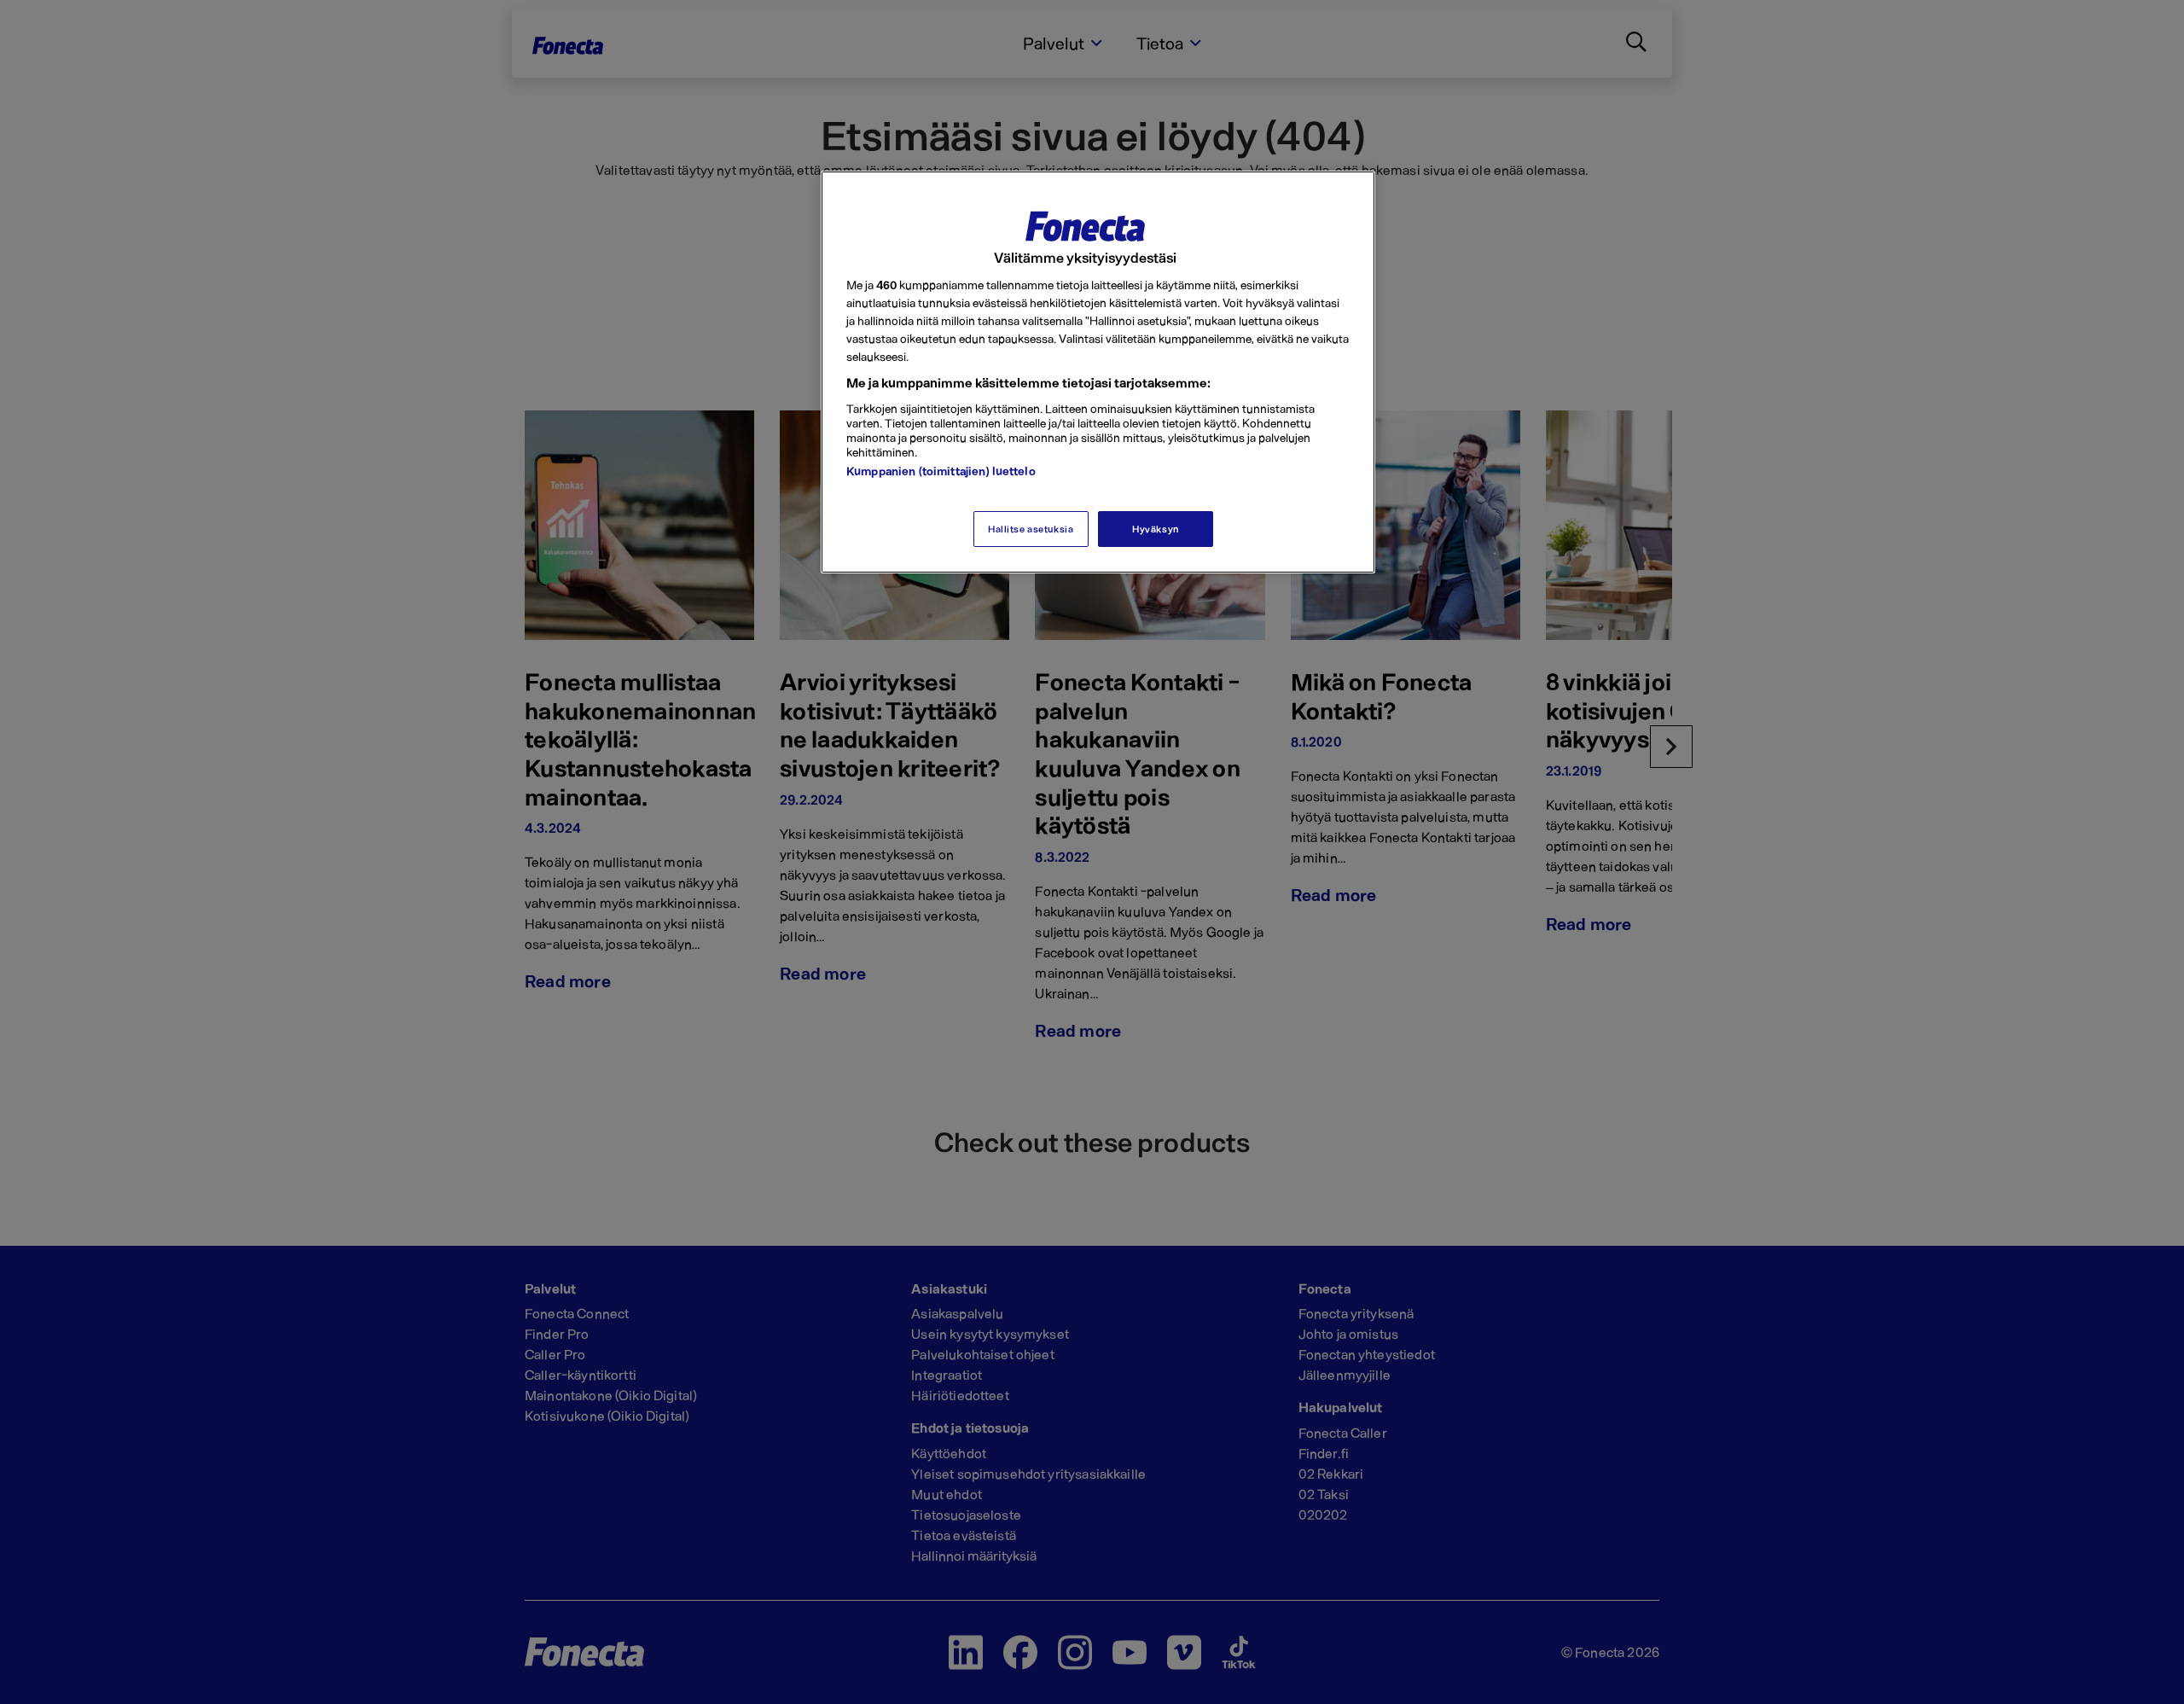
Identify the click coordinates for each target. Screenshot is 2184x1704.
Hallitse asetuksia (1031, 529)
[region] (1098, 372)
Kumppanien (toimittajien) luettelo (941, 471)
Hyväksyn (1156, 529)
